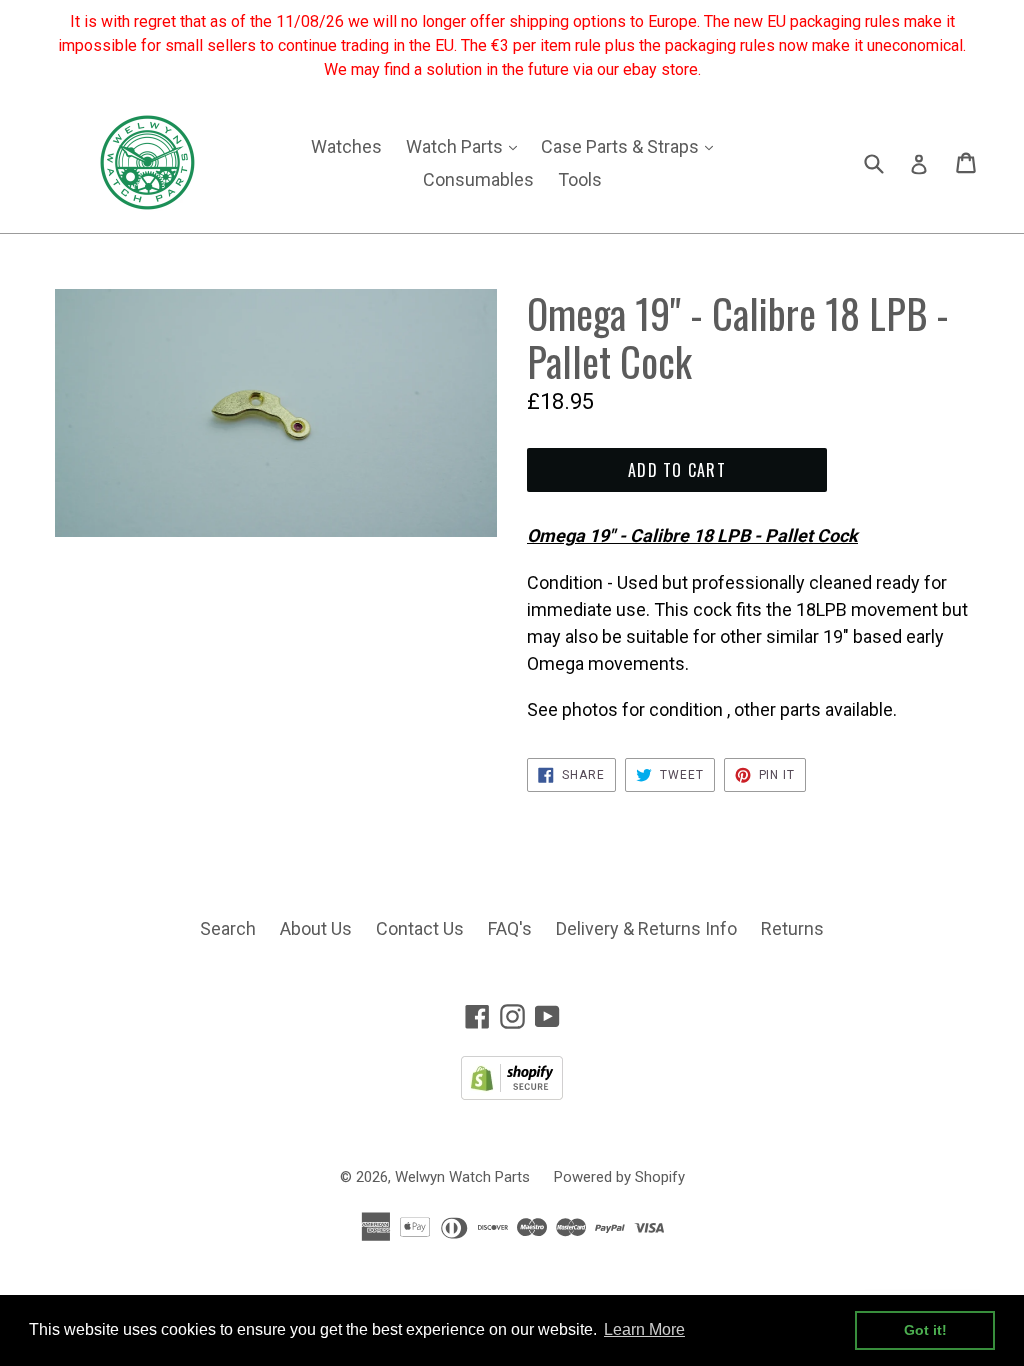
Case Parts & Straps (632, 146)
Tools (580, 179)
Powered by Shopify (619, 1177)
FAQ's (510, 928)
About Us (316, 928)
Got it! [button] (925, 1330)
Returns (792, 928)
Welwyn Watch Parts (462, 1177)
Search (228, 928)
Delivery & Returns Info (646, 928)
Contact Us (420, 928)
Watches (346, 146)
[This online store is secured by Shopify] (512, 1093)
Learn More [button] (644, 1329)
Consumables (478, 179)
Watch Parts (466, 146)
